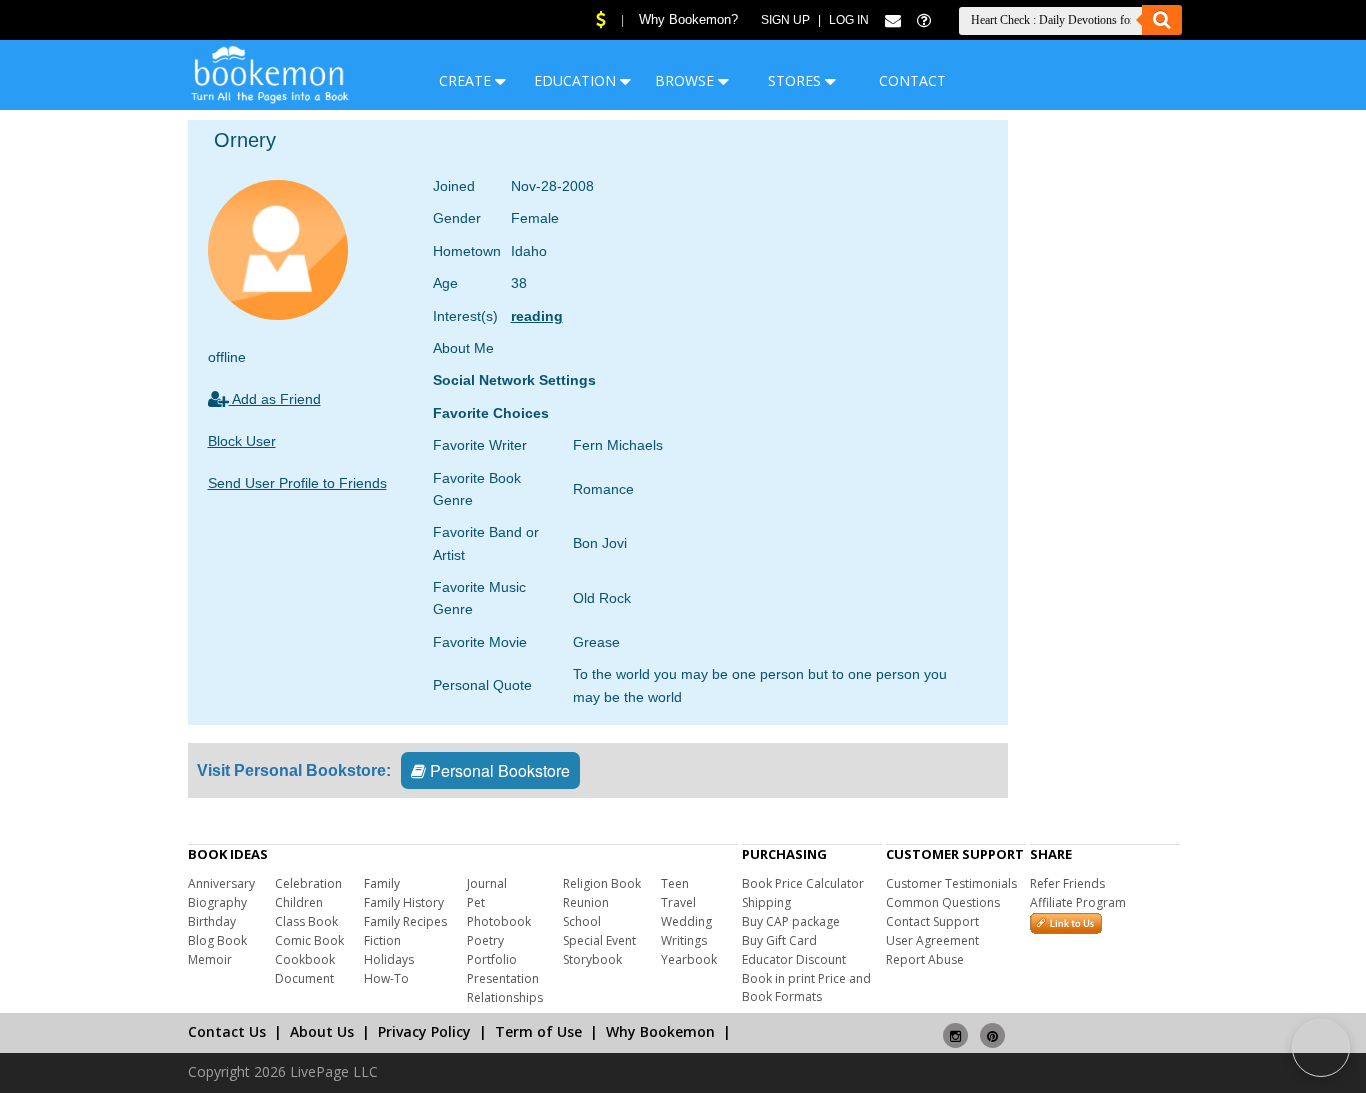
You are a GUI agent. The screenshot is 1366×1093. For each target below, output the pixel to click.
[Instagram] (955, 1027)
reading (537, 316)
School (582, 921)
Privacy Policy (424, 1031)
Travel (678, 902)
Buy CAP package (791, 921)
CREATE (467, 80)
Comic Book (309, 940)
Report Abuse (925, 959)
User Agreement (932, 940)
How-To (386, 978)
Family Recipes (405, 921)
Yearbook (689, 959)
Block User (242, 441)
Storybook (592, 959)
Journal (487, 883)
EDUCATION (577, 80)
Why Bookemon (660, 1031)
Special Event (599, 940)
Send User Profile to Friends (297, 483)
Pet (476, 902)
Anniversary (221, 883)
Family (382, 883)
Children (299, 902)
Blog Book (217, 940)
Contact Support (932, 921)
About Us (322, 1031)
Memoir (210, 959)
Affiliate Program (1078, 902)
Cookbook (305, 959)
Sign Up (785, 20)
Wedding (686, 921)
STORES (796, 80)
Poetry (485, 940)
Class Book (306, 921)
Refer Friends (1067, 883)
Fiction (382, 940)
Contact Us (227, 1031)
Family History (404, 902)
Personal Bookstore (498, 770)
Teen (675, 883)
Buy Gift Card (779, 940)
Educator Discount (794, 959)
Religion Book (602, 883)
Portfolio (492, 959)
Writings (684, 940)
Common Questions (943, 902)
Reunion (586, 902)
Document (304, 978)
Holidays (389, 959)
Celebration (308, 883)
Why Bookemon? (688, 19)
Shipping (766, 902)
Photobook (499, 921)
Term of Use (538, 1031)
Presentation (503, 978)
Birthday (212, 921)
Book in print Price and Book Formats (806, 987)
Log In (849, 20)
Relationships (505, 997)
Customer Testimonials (951, 883)
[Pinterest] (992, 1027)
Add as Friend (275, 399)
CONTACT (912, 80)
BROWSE (686, 80)
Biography (217, 902)
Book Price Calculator (803, 883)
